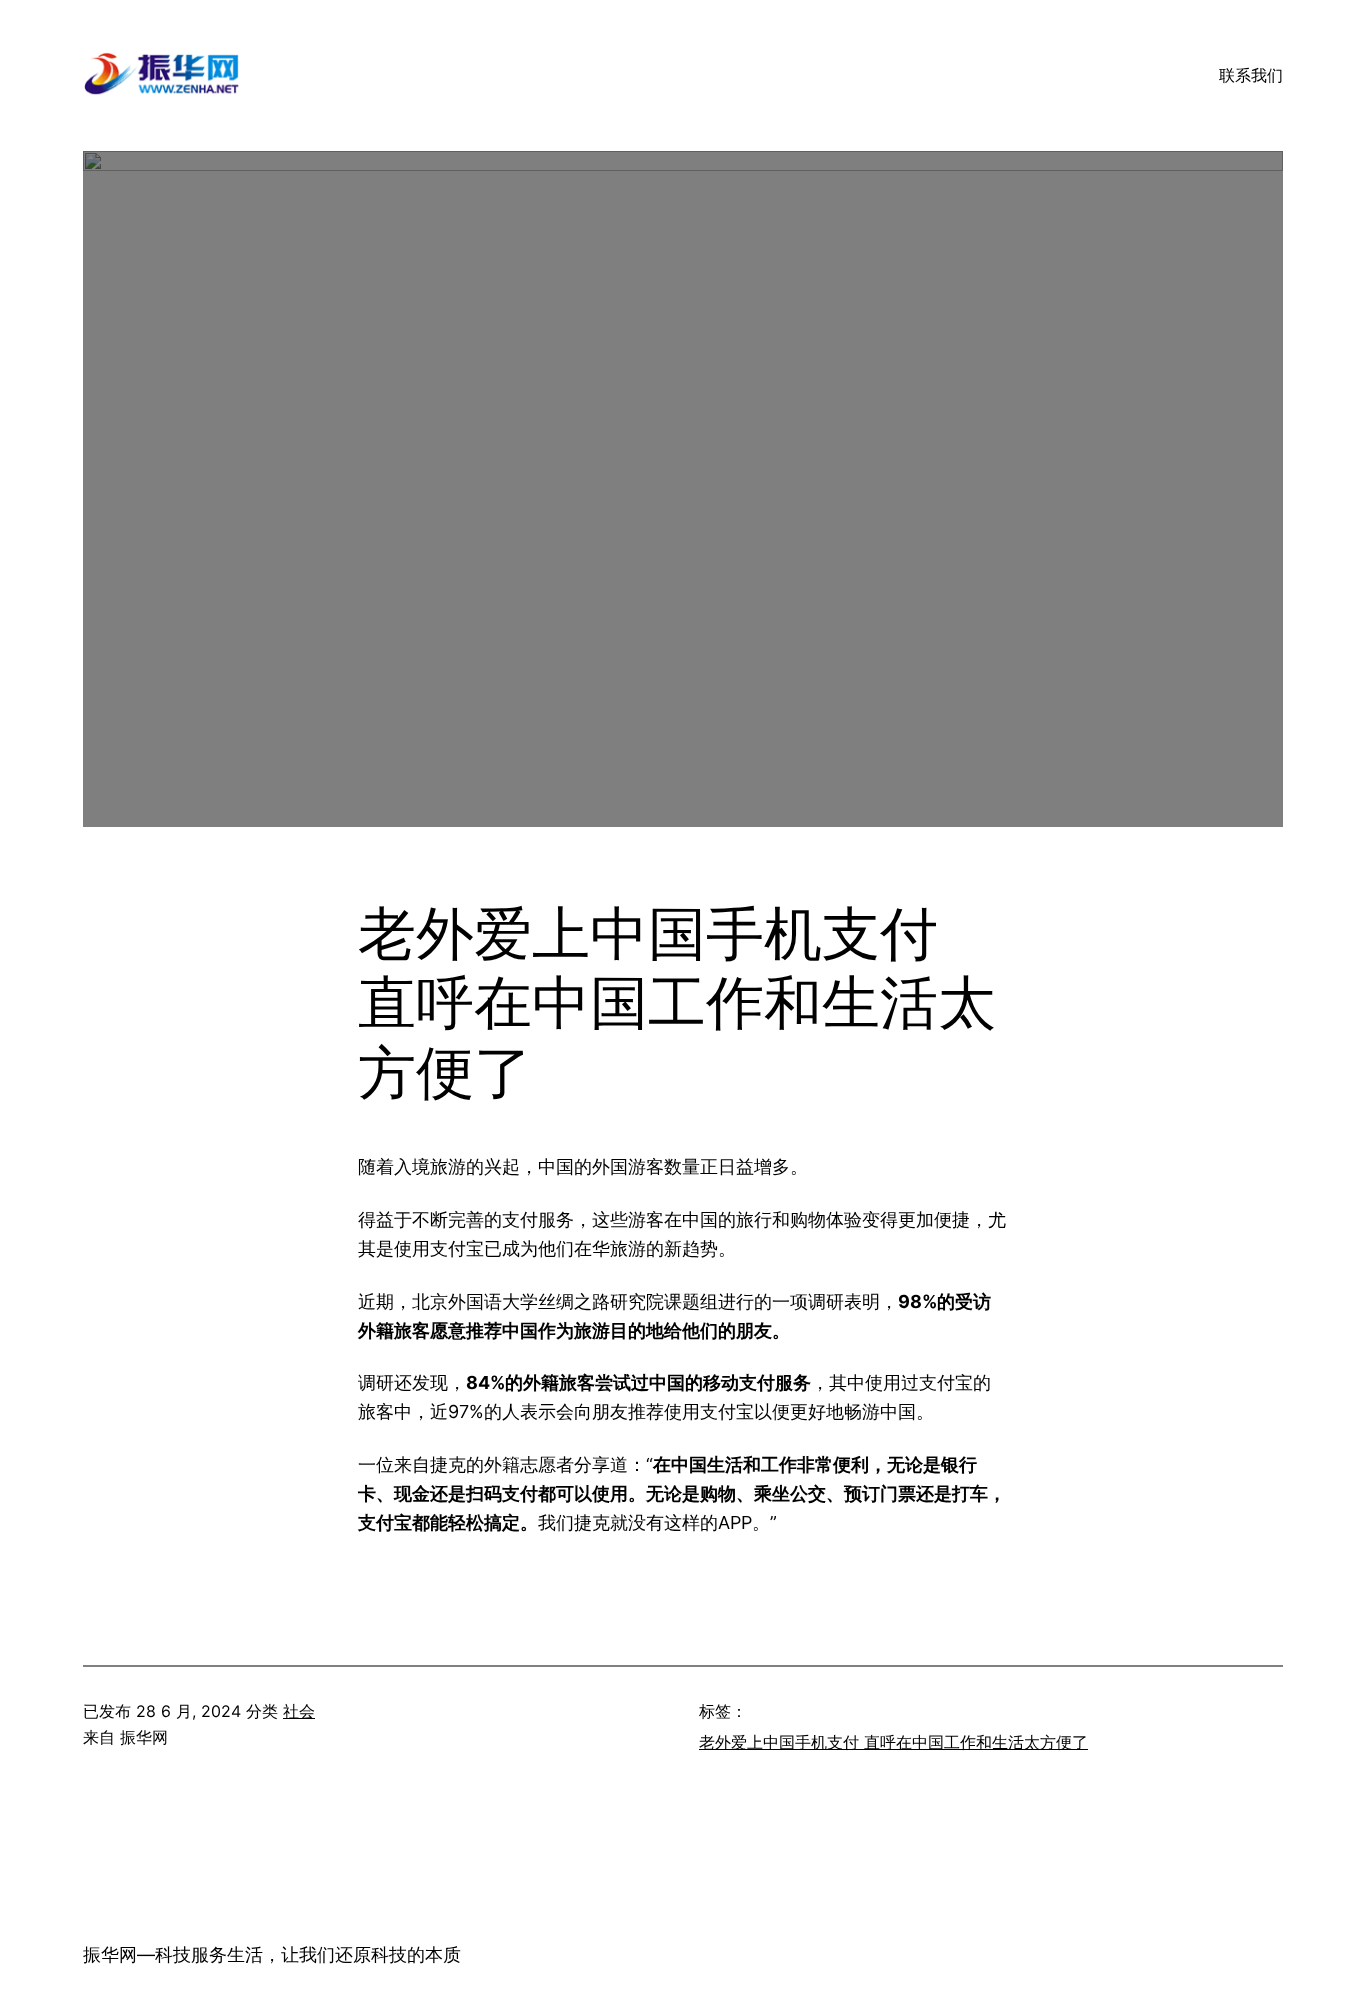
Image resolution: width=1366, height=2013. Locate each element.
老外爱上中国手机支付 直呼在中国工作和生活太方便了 (893, 1742)
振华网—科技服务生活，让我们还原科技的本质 (272, 1954)
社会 (299, 1711)
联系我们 (1251, 75)
